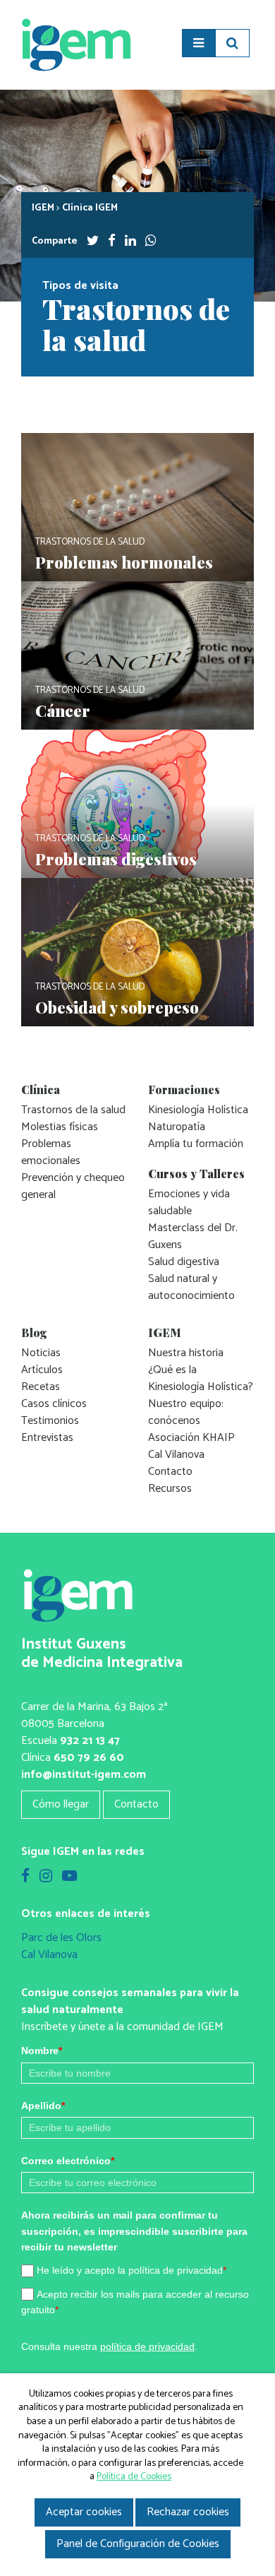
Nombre (42, 2050)
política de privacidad (147, 2346)
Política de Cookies (134, 2477)
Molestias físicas (60, 1127)
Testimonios (50, 1421)
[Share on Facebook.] (112, 241)
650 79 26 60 (89, 1758)
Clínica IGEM (90, 208)
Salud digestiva (184, 1262)
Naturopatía (177, 1127)
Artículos (42, 1370)
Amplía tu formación (196, 1144)
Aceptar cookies (84, 2512)
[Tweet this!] (93, 241)
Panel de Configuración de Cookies (138, 2544)
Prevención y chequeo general (73, 1186)
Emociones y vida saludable (189, 1203)
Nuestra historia (186, 1353)
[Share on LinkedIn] (130, 241)
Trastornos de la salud (73, 1110)
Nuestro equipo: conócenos (186, 1412)
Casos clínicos (54, 1404)
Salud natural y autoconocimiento (191, 1287)
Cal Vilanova (176, 1455)
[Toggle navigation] (198, 43)
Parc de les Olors (61, 1938)
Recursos (170, 1489)
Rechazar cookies (188, 2512)
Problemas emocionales (51, 1152)
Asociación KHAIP (191, 1438)
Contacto (170, 1472)
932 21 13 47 (90, 1741)
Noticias (41, 1353)
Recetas (41, 1387)
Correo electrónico (68, 2161)
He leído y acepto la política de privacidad (132, 2270)
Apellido (43, 2106)
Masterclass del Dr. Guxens (193, 1236)
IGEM (43, 208)
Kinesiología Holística (198, 1110)
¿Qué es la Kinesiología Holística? (201, 1378)
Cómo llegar (61, 1804)
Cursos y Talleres (196, 1174)
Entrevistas (47, 1438)
